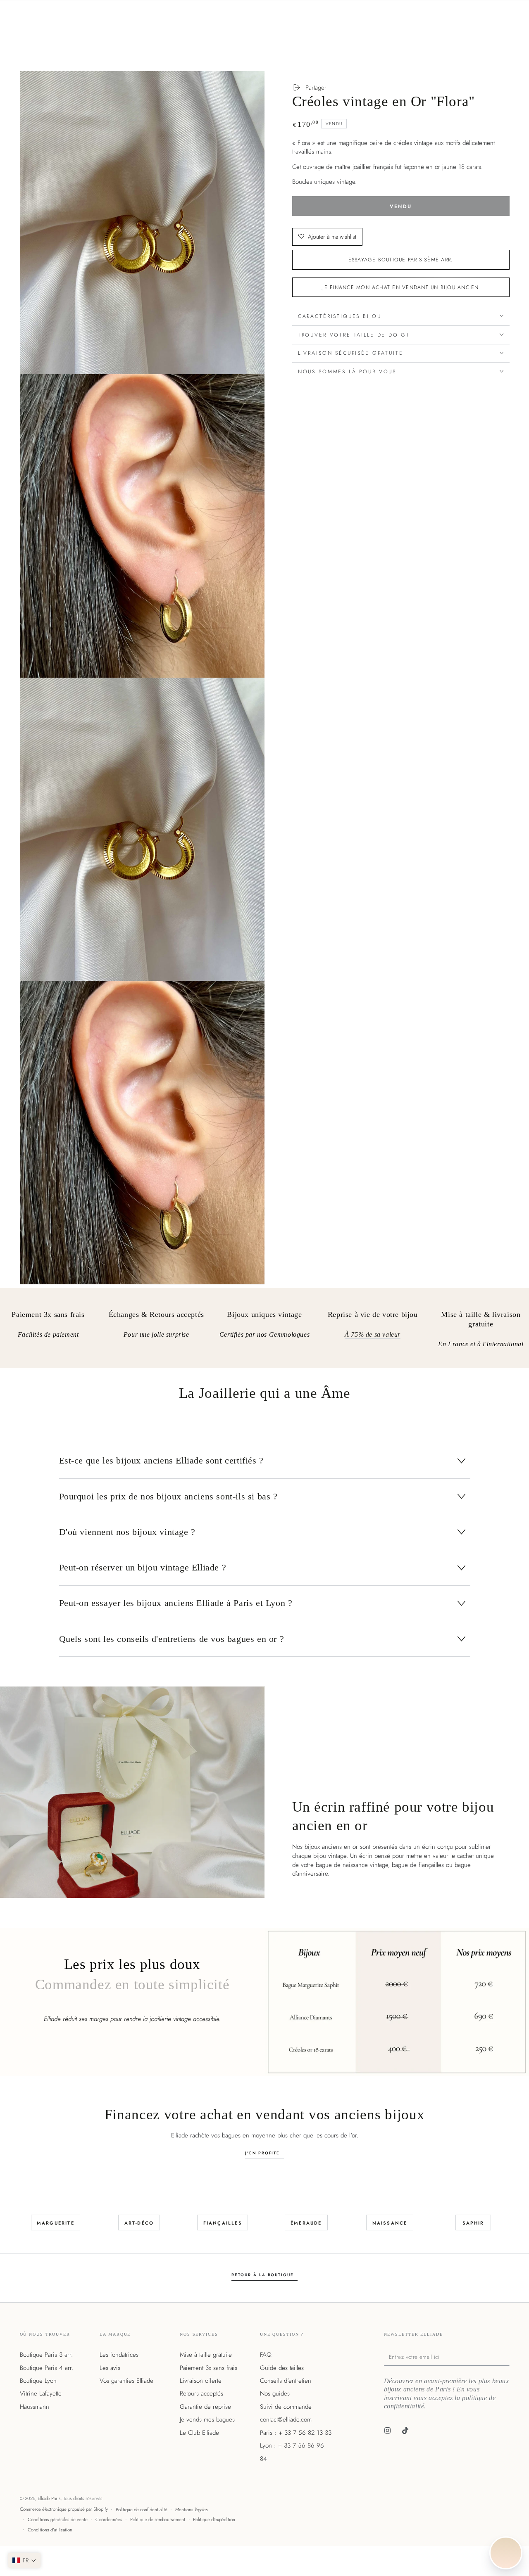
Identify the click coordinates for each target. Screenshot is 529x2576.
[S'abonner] (508, 2357)
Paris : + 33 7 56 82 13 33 (296, 2433)
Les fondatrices (119, 2355)
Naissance (390, 2223)
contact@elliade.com (286, 2419)
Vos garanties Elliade (126, 2381)
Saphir (473, 2223)
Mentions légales (192, 2510)
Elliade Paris (49, 2498)
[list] (264, 1331)
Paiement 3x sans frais (209, 2368)
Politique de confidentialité (142, 2510)
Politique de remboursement (158, 2519)
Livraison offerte (201, 2381)
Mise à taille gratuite (206, 2355)
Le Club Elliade (199, 2433)
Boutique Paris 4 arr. (46, 2368)
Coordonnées (109, 2519)
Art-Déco (139, 2223)
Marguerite (56, 2223)
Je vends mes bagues (207, 2419)
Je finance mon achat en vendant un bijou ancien (400, 287)
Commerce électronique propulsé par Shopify (64, 2509)
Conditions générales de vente (58, 2519)
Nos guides (275, 2393)
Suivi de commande (286, 2407)
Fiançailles (223, 2223)
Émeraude (306, 2223)
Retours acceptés (201, 2393)
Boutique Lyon (38, 2381)
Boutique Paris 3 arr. (46, 2355)
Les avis (110, 2368)
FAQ (266, 2355)
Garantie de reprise (205, 2407)
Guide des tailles (282, 2368)
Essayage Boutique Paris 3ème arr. (401, 259)
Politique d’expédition (214, 2519)
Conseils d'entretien (286, 2381)
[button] (24, 2560)
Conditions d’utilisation (50, 2530)
